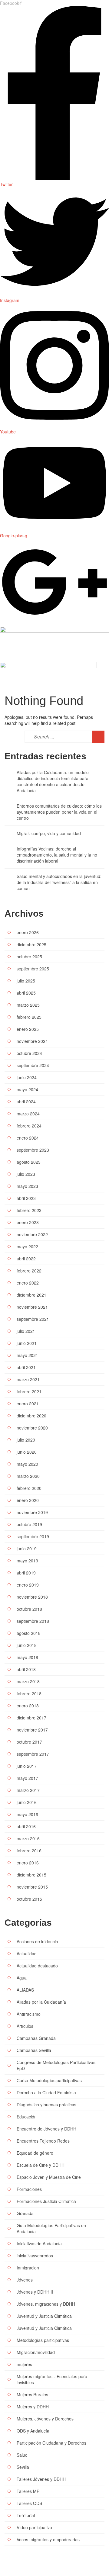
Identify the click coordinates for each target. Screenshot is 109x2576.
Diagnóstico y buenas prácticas (46, 2105)
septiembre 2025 (33, 969)
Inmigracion (28, 2268)
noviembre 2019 (32, 1512)
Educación (27, 2117)
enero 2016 (28, 1863)
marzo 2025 (28, 1005)
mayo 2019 (27, 1561)
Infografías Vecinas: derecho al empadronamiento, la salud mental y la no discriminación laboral (57, 855)
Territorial (26, 2515)
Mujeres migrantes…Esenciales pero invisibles (52, 2379)
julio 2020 (26, 1440)
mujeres (24, 2364)
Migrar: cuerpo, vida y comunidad (49, 833)
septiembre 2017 (33, 1754)
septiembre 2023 (33, 1150)
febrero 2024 (29, 1126)
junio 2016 (27, 1802)
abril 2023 (26, 1198)
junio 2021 (27, 1343)
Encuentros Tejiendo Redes (43, 2141)
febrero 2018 (29, 1693)
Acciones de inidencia (37, 1941)
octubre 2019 (29, 1524)
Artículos (25, 2026)
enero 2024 (28, 1138)
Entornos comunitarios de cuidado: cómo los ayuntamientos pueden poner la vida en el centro (59, 812)
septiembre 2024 (33, 1065)
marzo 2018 (28, 1681)
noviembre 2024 (32, 1041)
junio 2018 (27, 1645)
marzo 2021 (28, 1379)
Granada (25, 2213)
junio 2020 (27, 1452)
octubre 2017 (29, 1742)
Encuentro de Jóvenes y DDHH (46, 2129)
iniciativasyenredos (35, 2256)
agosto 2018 (29, 1633)
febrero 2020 (29, 1488)
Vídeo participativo (34, 2527)
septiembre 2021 (33, 1319)
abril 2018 (26, 1669)
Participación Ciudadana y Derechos (51, 2443)
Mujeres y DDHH (33, 2407)
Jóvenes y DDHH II (35, 2292)
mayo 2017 (27, 1778)
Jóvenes (25, 2280)
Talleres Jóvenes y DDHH (41, 2479)
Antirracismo (29, 2014)
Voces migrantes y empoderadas (48, 2539)
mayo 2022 (27, 1246)
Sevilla (23, 2467)
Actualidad (27, 1954)
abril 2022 (26, 1259)
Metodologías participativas (43, 2340)
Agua (22, 1978)
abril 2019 (26, 1573)
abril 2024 (26, 1101)
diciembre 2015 (31, 1875)
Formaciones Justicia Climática (46, 2201)
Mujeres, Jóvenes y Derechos (45, 2419)
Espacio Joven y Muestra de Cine (49, 2177)
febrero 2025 (29, 1017)
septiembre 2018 (33, 1621)
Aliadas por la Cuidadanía (41, 2002)
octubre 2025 (29, 957)
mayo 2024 (27, 1089)
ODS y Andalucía (33, 2431)
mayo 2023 (27, 1186)
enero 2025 (28, 1029)
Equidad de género (35, 2153)
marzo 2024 (28, 1114)
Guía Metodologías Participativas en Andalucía (51, 2228)
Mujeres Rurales (32, 2394)
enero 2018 (28, 1706)
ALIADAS (25, 1990)
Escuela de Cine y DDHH (41, 2165)
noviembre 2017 (32, 1730)
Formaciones (29, 2189)
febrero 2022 (29, 1271)
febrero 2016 (29, 1851)
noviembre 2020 (32, 1428)
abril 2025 (26, 993)
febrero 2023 (29, 1210)
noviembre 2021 (32, 1307)
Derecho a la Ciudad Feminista (46, 2092)
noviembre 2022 (32, 1234)
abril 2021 (26, 1367)
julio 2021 (26, 1331)
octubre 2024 (29, 1053)
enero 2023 (28, 1222)
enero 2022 (28, 1283)
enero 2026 (28, 932)
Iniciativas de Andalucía (39, 2243)
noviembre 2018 (32, 1597)
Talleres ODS (29, 2503)
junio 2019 (27, 1548)
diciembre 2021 (31, 1295)
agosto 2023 (29, 1162)
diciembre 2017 (31, 1718)
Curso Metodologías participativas (49, 2080)
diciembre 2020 (31, 1416)
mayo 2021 (27, 1355)
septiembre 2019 (33, 1536)
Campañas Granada (36, 2038)
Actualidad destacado (37, 1966)
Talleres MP (28, 2491)
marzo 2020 (28, 1476)
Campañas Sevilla (34, 2050)
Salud (22, 2455)
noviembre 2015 (32, 1887)
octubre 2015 (29, 1899)
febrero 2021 (29, 1391)
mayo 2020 (27, 1464)
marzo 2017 (28, 1790)
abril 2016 (26, 1826)
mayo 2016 (27, 1814)
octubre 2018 (29, 1609)
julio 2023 (26, 1174)
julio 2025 (26, 981)
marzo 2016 (28, 1838)
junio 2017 (27, 1766)
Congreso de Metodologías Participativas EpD (56, 2065)
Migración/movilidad (36, 2352)
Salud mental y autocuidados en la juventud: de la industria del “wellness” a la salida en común (59, 882)
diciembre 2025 (31, 944)
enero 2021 (28, 1404)
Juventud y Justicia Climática (44, 2316)
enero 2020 (28, 1500)
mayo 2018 (27, 1657)
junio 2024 (27, 1077)
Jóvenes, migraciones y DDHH (46, 2304)
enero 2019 (28, 1585)
